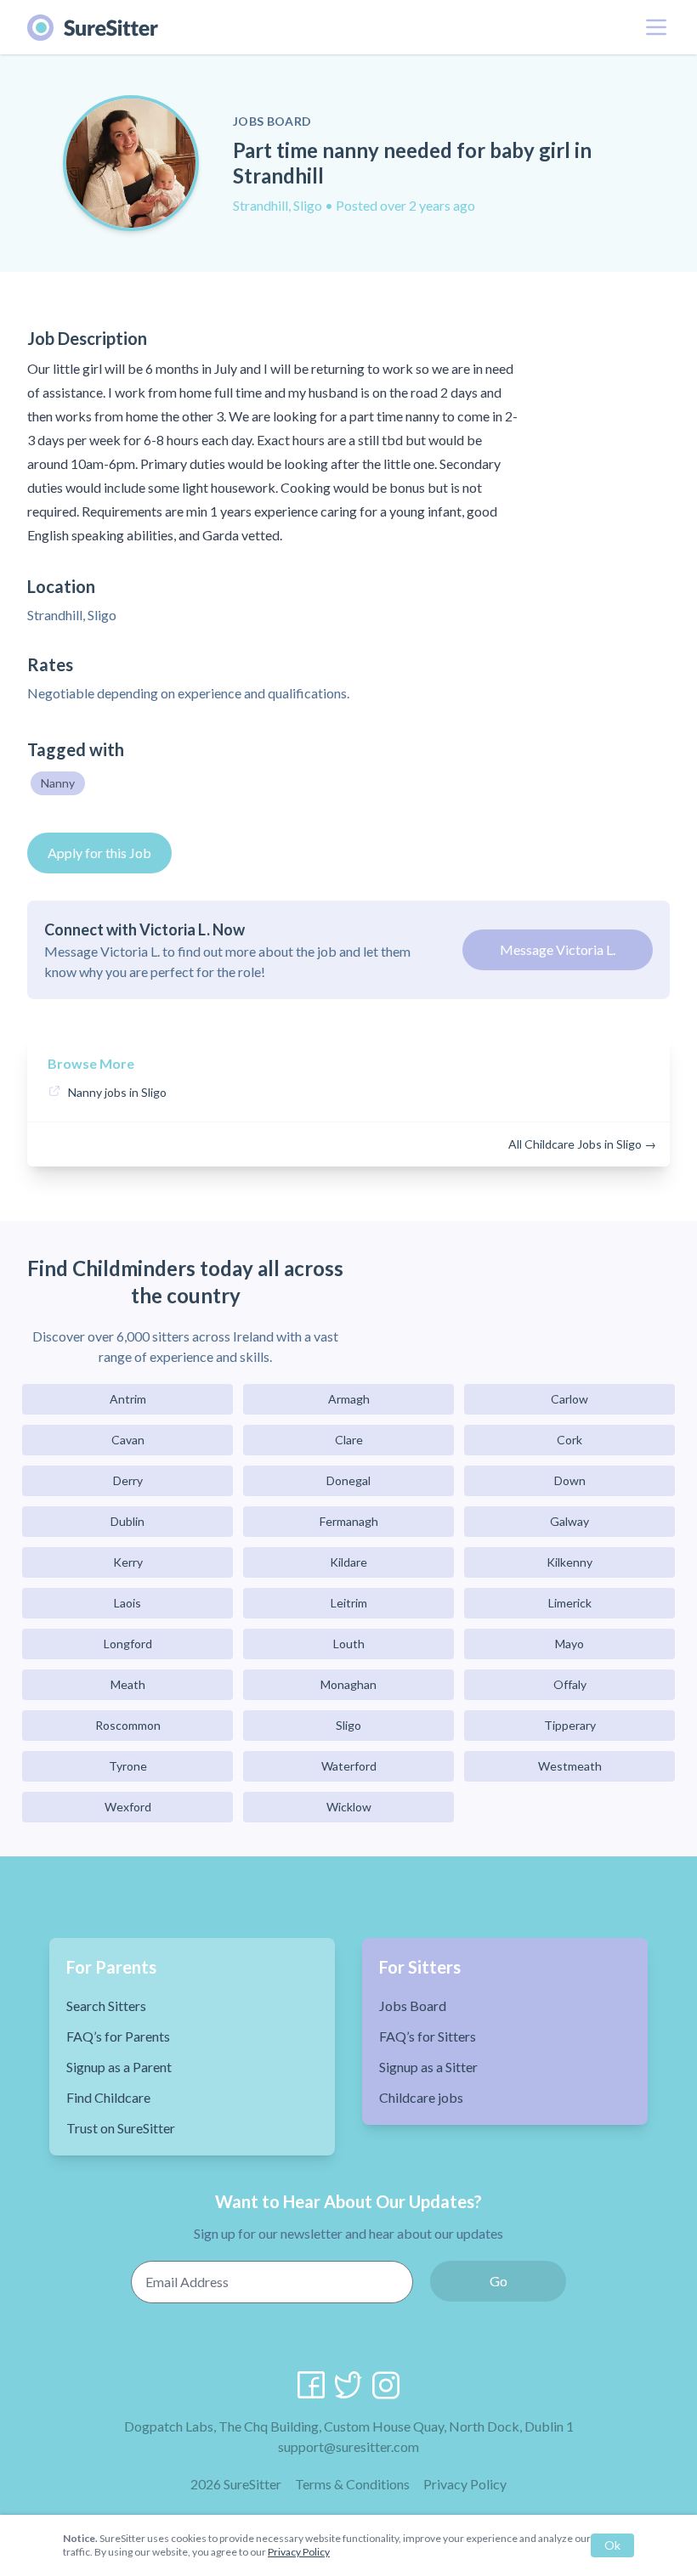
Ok (612, 2545)
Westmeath (570, 1766)
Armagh (349, 1399)
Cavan (128, 1440)
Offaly (570, 1684)
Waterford (349, 1766)
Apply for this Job (99, 853)
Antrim (128, 1399)
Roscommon (128, 1725)
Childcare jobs (421, 2097)
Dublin (127, 1521)
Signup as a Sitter (428, 2067)
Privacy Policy (465, 2484)
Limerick (570, 1603)
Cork (569, 1440)
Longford (128, 1644)
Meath (128, 1684)
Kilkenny (569, 1562)
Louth (349, 1644)
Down (570, 1480)
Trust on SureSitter (121, 2128)
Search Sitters (106, 2005)
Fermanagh (349, 1521)
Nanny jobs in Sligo (117, 1092)
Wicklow (349, 1807)
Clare (349, 1440)
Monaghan (348, 1684)
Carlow (569, 1399)
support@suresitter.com (348, 2446)
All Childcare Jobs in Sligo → (582, 1144)
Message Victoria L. (558, 949)
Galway (569, 1521)
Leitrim (349, 1603)
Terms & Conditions (352, 2484)
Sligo (348, 1725)
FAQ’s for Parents (118, 2036)
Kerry (128, 1562)
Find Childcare (108, 2097)
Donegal (348, 1480)
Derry (128, 1480)
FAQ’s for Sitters (428, 2036)
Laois (127, 1603)
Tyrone (128, 1766)
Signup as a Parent (119, 2067)
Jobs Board (413, 2005)
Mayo (569, 1644)
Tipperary (570, 1725)
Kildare (348, 1562)
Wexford (128, 1807)
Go (499, 2281)
